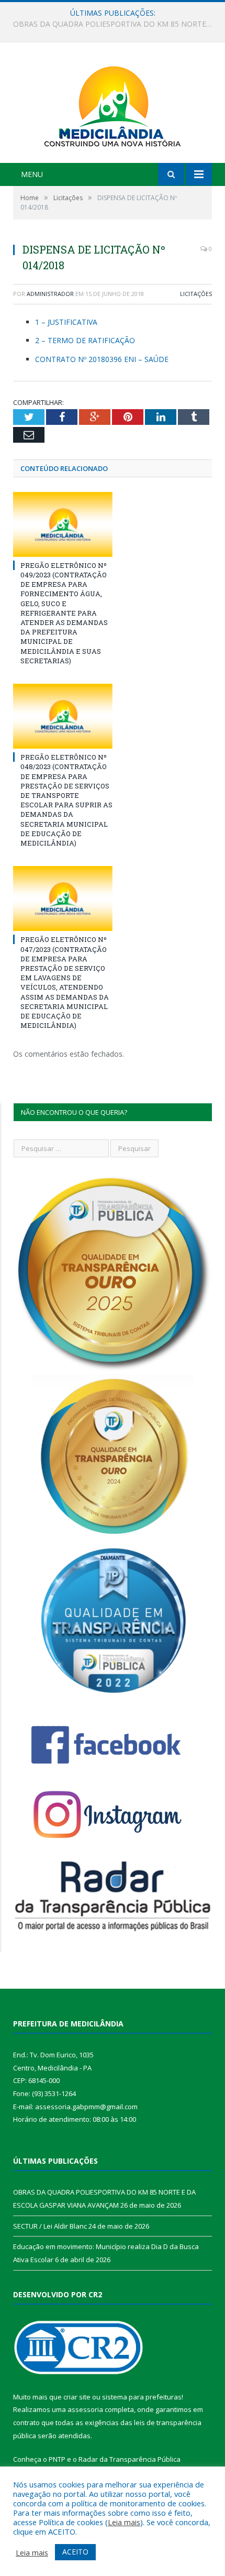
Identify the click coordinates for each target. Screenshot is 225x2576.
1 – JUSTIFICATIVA (66, 322)
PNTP (57, 2459)
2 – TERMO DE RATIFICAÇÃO (85, 340)
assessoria (85, 2409)
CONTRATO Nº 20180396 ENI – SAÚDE (102, 359)
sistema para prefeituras (142, 2397)
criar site (77, 2397)
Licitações (196, 294)
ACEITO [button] (75, 2552)
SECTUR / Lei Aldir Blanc (110, 24)
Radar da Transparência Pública (130, 2459)
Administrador (50, 294)
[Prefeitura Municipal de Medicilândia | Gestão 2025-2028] (113, 104)
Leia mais (124, 2522)
